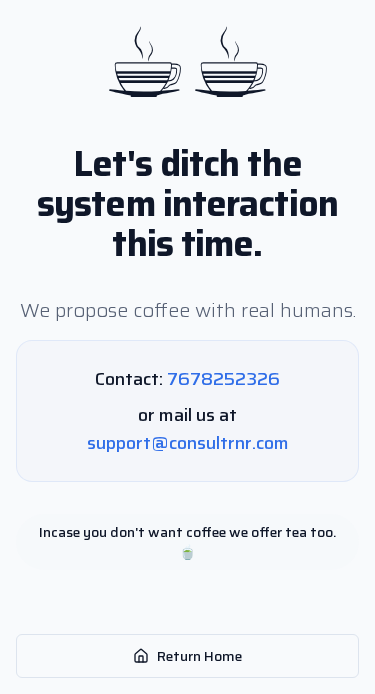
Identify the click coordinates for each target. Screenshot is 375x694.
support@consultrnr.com (188, 443)
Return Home (199, 656)
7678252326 (223, 379)
